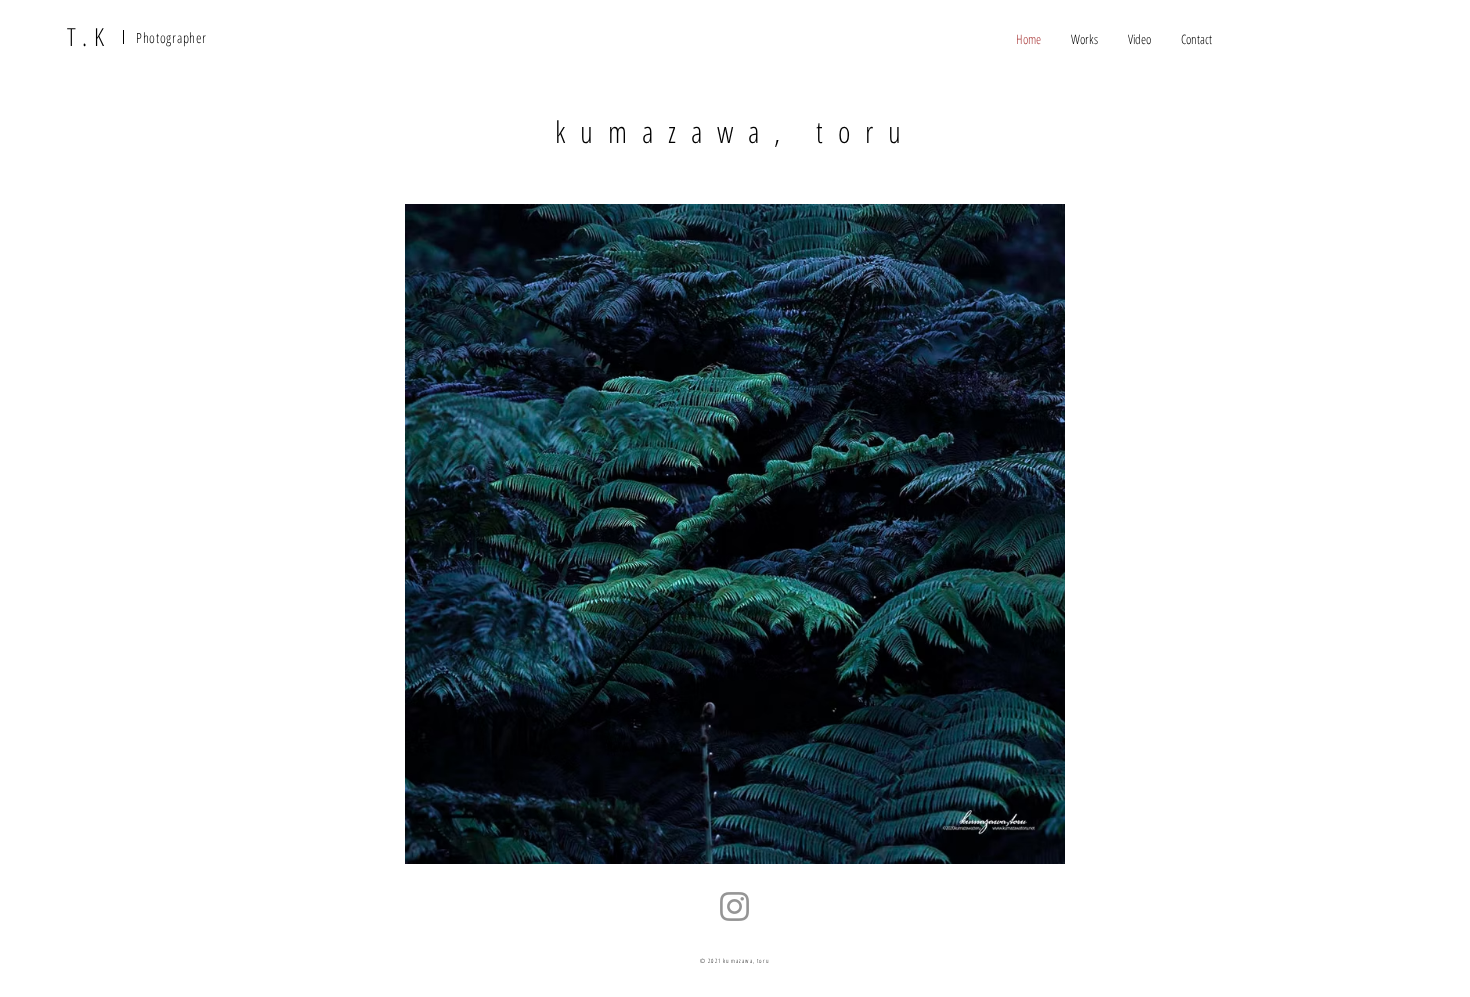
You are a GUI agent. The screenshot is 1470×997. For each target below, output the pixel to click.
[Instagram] (734, 906)
